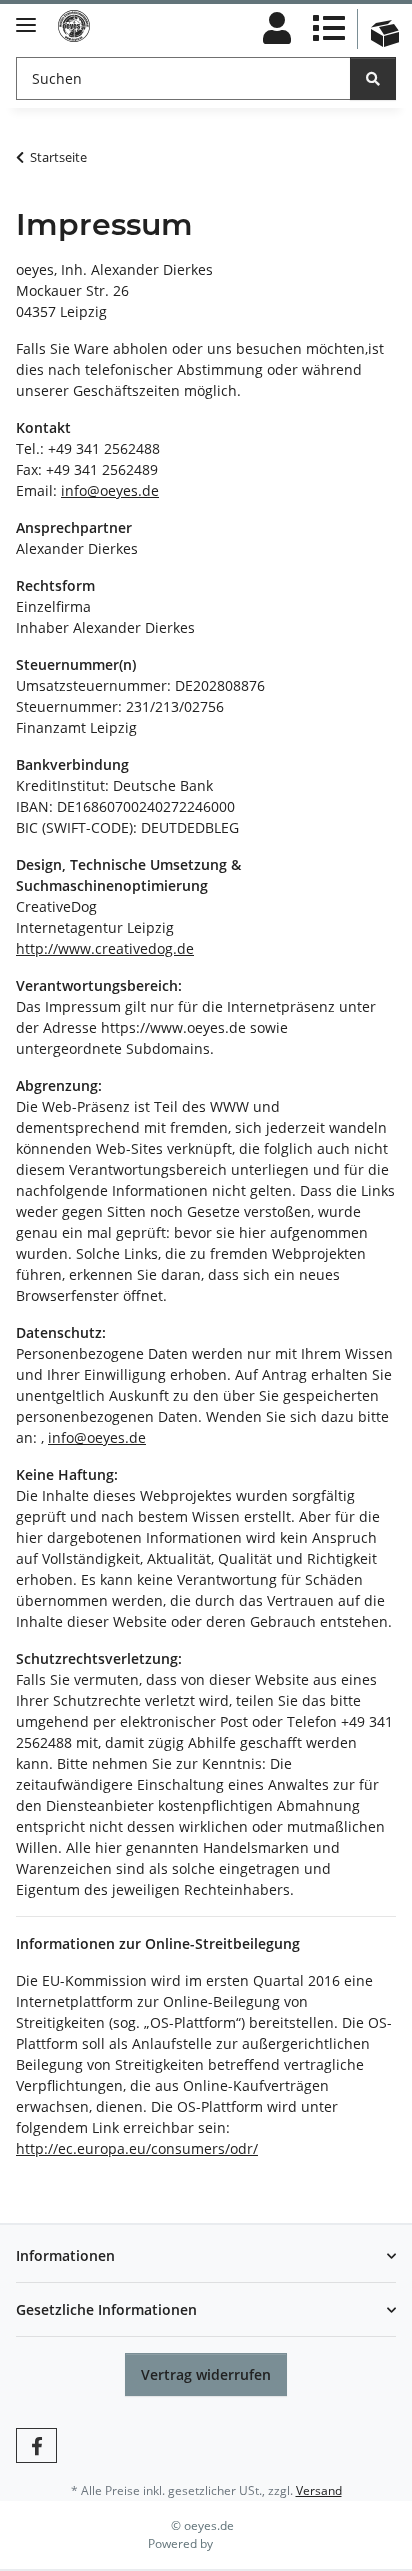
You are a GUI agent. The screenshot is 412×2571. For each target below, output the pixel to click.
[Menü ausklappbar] (26, 16)
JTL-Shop (240, 2543)
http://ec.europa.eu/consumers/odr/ (137, 2148)
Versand (319, 2490)
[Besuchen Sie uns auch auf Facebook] (36, 2445)
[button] (277, 29)
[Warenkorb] (385, 17)
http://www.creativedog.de (105, 948)
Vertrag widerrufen (206, 2374)
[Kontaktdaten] (329, 29)
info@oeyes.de (110, 490)
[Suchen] (373, 78)
